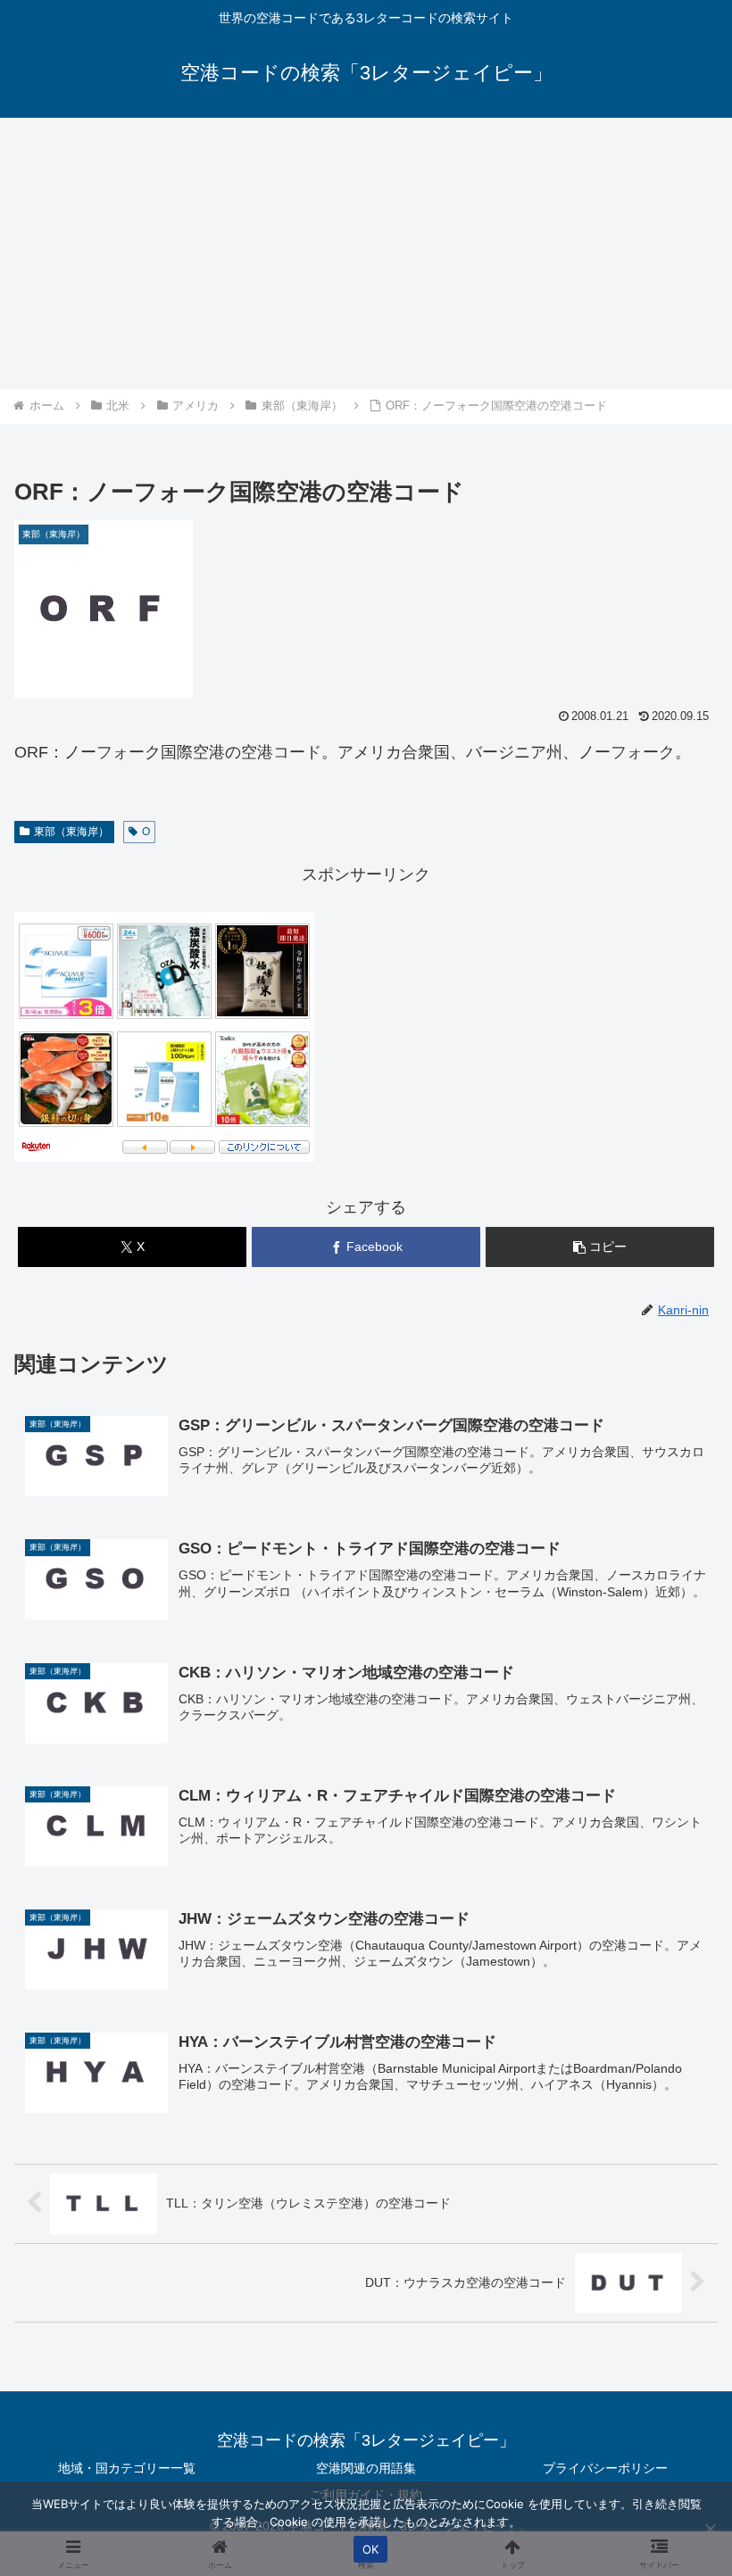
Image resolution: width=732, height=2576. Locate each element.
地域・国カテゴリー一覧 (127, 2468)
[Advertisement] (366, 253)
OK (371, 2549)
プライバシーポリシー (605, 2468)
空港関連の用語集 (366, 2468)
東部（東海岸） (71, 832)
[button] (600, 1247)
